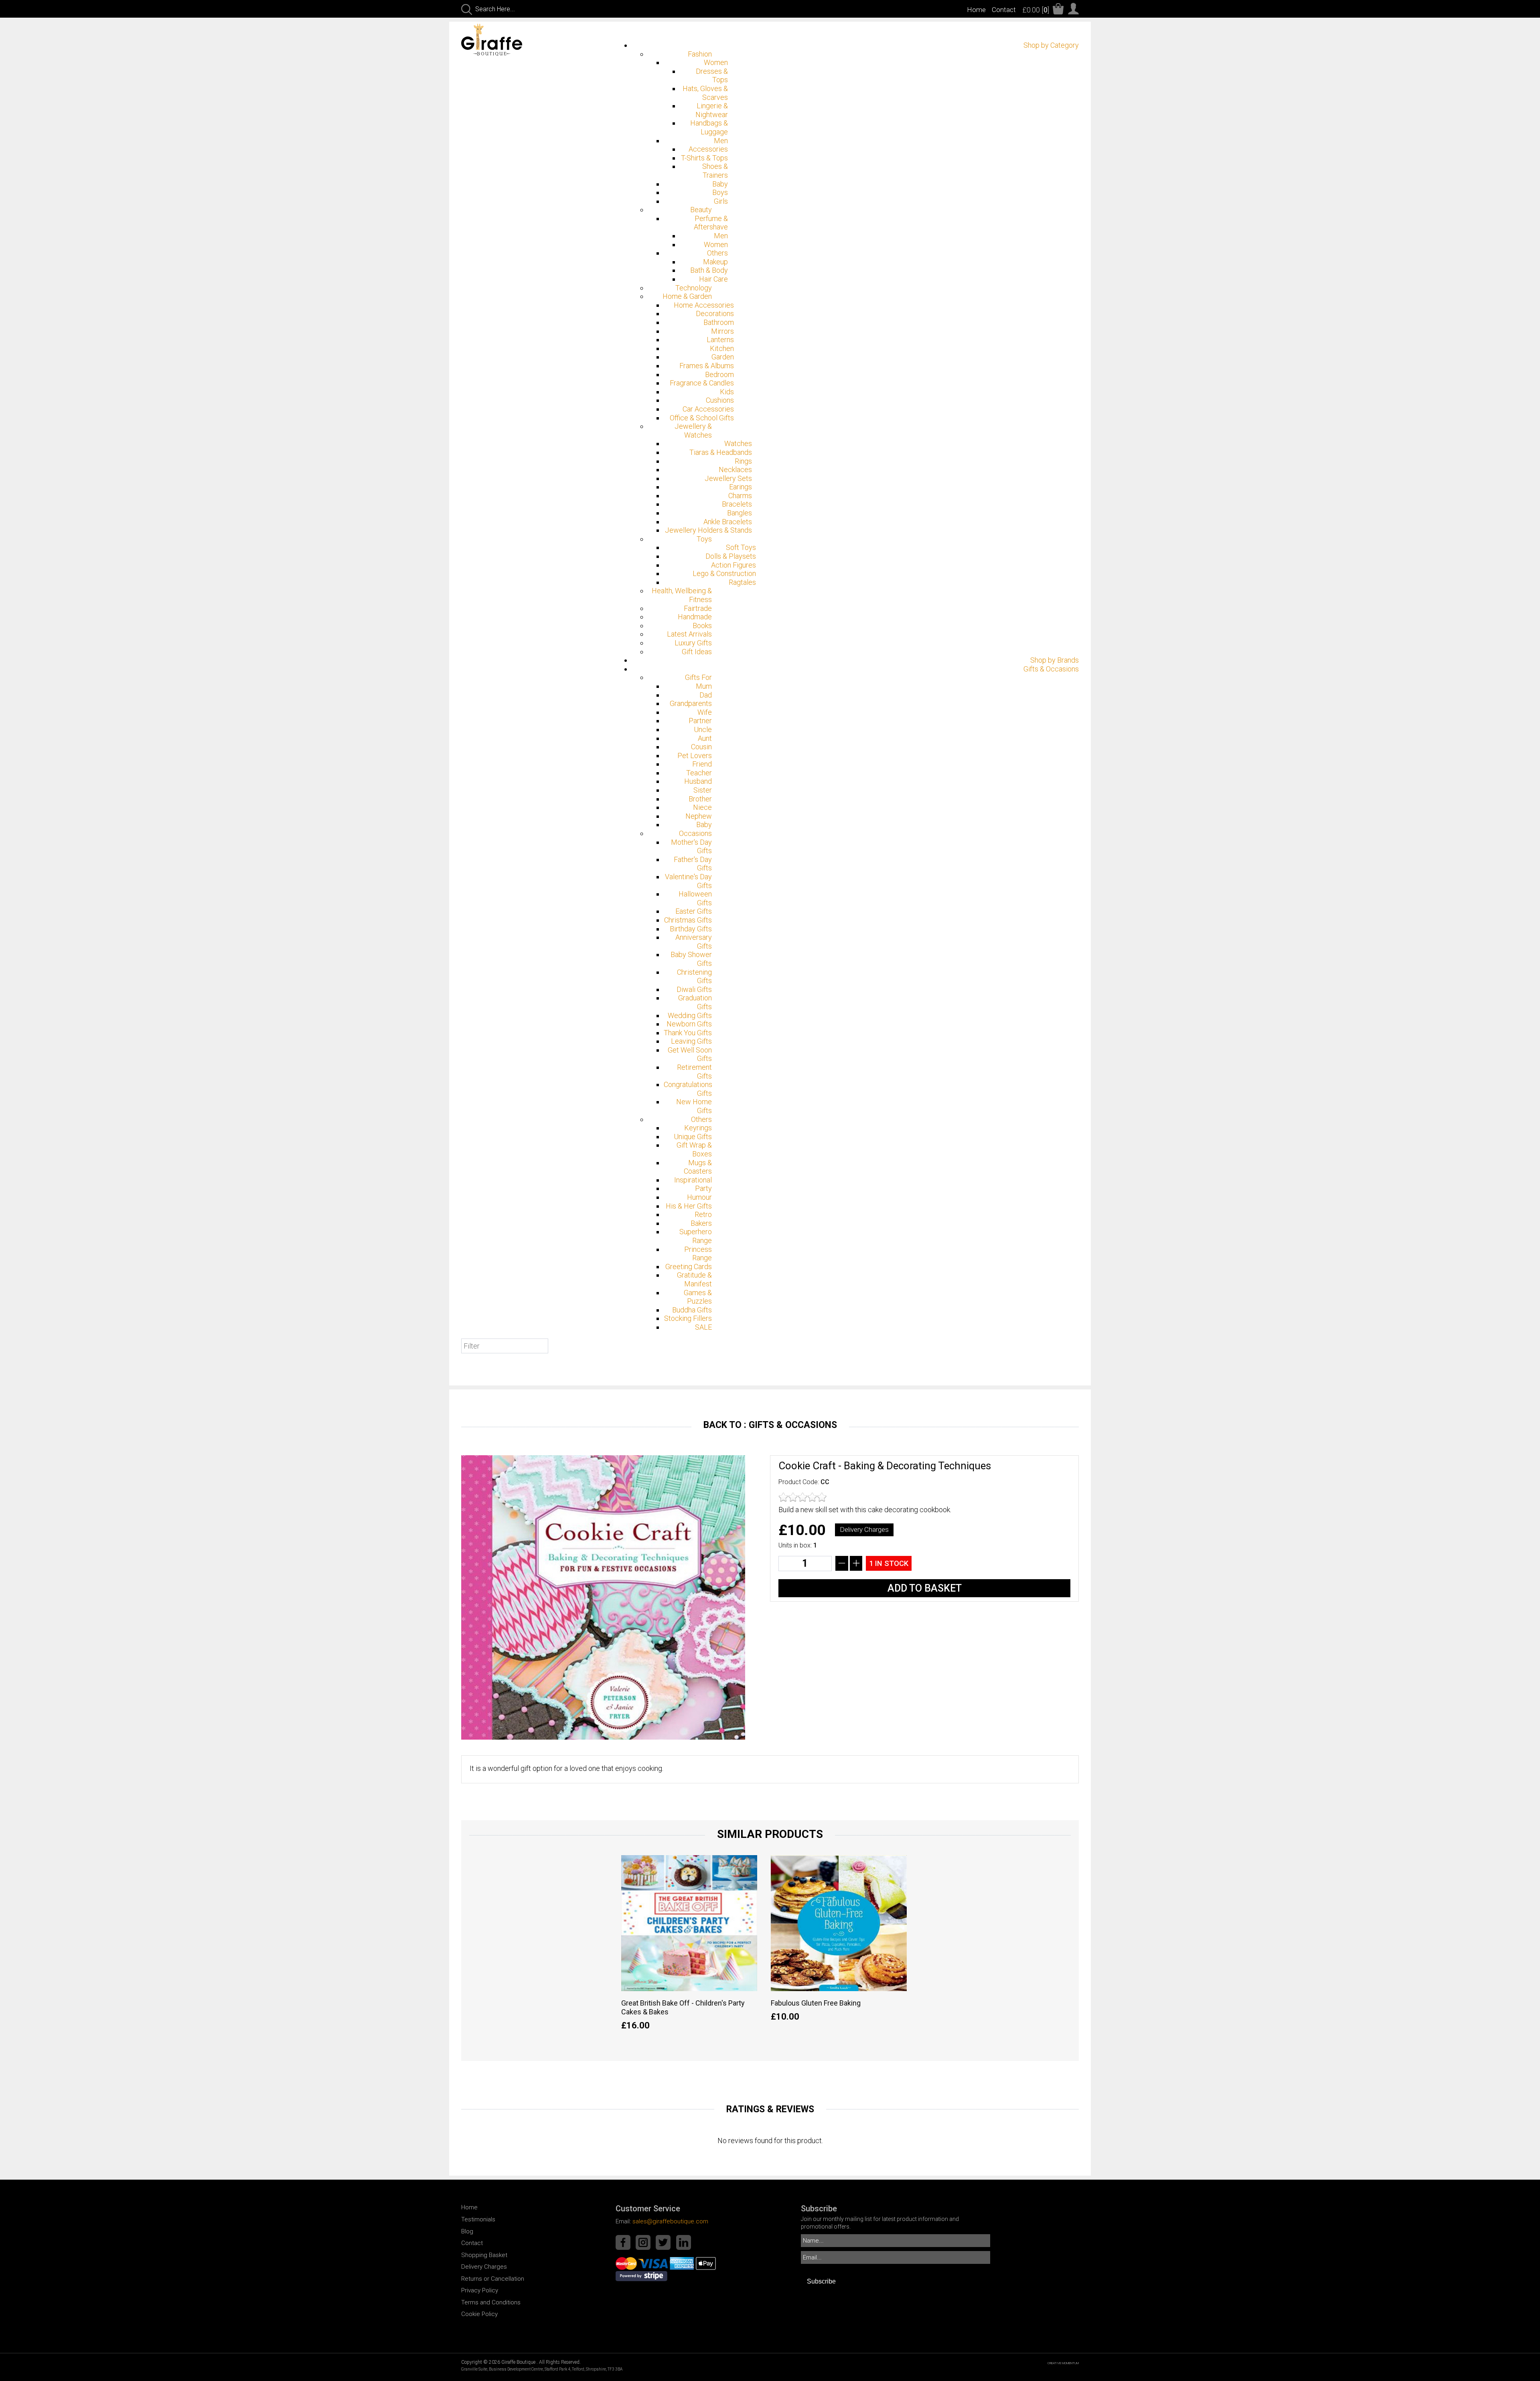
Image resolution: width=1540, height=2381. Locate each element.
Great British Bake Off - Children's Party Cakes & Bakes (683, 2007)
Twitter (663, 2242)
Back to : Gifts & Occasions (770, 1425)
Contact (1004, 10)
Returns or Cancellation (493, 2279)
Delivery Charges (864, 1529)
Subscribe (821, 2281)
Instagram (643, 2242)
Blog (467, 2231)
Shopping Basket (484, 2255)
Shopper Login (1073, 9)
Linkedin (684, 2242)
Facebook (623, 2242)
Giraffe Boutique (501, 40)
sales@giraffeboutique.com (670, 2221)
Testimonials (478, 2219)
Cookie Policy (479, 2314)
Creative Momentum (1063, 2363)
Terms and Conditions (491, 2302)
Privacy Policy (480, 2290)
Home (976, 10)
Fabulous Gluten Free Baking (816, 2003)
